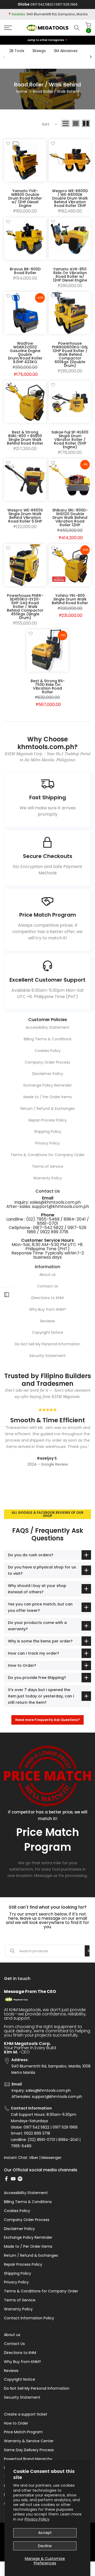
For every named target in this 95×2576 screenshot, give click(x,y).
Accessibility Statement (47, 1027)
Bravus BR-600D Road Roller (25, 271)
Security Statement (47, 1356)
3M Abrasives (66, 51)
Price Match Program (23, 2432)
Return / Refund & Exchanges (48, 1109)
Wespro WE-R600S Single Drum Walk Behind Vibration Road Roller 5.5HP (25, 516)
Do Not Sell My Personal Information (47, 1344)
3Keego (39, 51)
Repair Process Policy (48, 1120)
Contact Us (48, 1286)
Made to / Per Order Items (48, 1097)
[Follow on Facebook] (6, 2179)
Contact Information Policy (29, 2318)
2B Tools (17, 51)
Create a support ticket (26, 2414)
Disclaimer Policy (48, 1074)
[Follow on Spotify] (20, 2179)
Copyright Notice (47, 1332)
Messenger (51, 2158)
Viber (34, 2158)
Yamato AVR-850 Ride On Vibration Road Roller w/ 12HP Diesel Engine (70, 275)
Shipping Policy (48, 1132)
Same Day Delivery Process (29, 2450)
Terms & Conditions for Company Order (48, 1155)
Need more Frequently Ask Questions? (47, 1720)
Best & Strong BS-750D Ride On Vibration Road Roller (48, 686)
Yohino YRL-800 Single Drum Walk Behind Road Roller (70, 599)
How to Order (16, 2423)
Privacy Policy (37, 2519)
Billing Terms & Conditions (48, 1039)
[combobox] (52, 1951)
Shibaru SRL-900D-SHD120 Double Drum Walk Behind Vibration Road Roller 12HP (70, 518)
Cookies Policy (48, 1051)
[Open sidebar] (7, 1295)
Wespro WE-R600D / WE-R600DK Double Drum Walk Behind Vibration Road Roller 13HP (70, 198)
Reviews (48, 1321)
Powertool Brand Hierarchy (28, 2459)
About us (47, 1275)
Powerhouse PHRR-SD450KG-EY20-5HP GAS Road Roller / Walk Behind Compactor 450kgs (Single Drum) (25, 607)
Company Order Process (47, 1062)
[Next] (91, 57)
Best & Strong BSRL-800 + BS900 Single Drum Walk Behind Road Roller (25, 438)
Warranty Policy (48, 1178)
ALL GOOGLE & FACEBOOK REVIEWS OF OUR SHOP (47, 1514)
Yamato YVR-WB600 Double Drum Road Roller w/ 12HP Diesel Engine (25, 198)
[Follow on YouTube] (13, 2179)
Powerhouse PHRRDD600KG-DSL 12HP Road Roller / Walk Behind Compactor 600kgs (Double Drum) (70, 354)
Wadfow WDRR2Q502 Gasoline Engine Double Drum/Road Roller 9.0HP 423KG (25, 353)
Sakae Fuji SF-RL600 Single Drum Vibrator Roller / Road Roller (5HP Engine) (70, 440)
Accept (45, 2533)
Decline (45, 2546)
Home (22, 91)
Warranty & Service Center (29, 2441)
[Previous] (4, 57)
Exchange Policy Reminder (48, 1085)
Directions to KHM (47, 1298)
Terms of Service (48, 1166)
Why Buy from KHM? (47, 1309)
